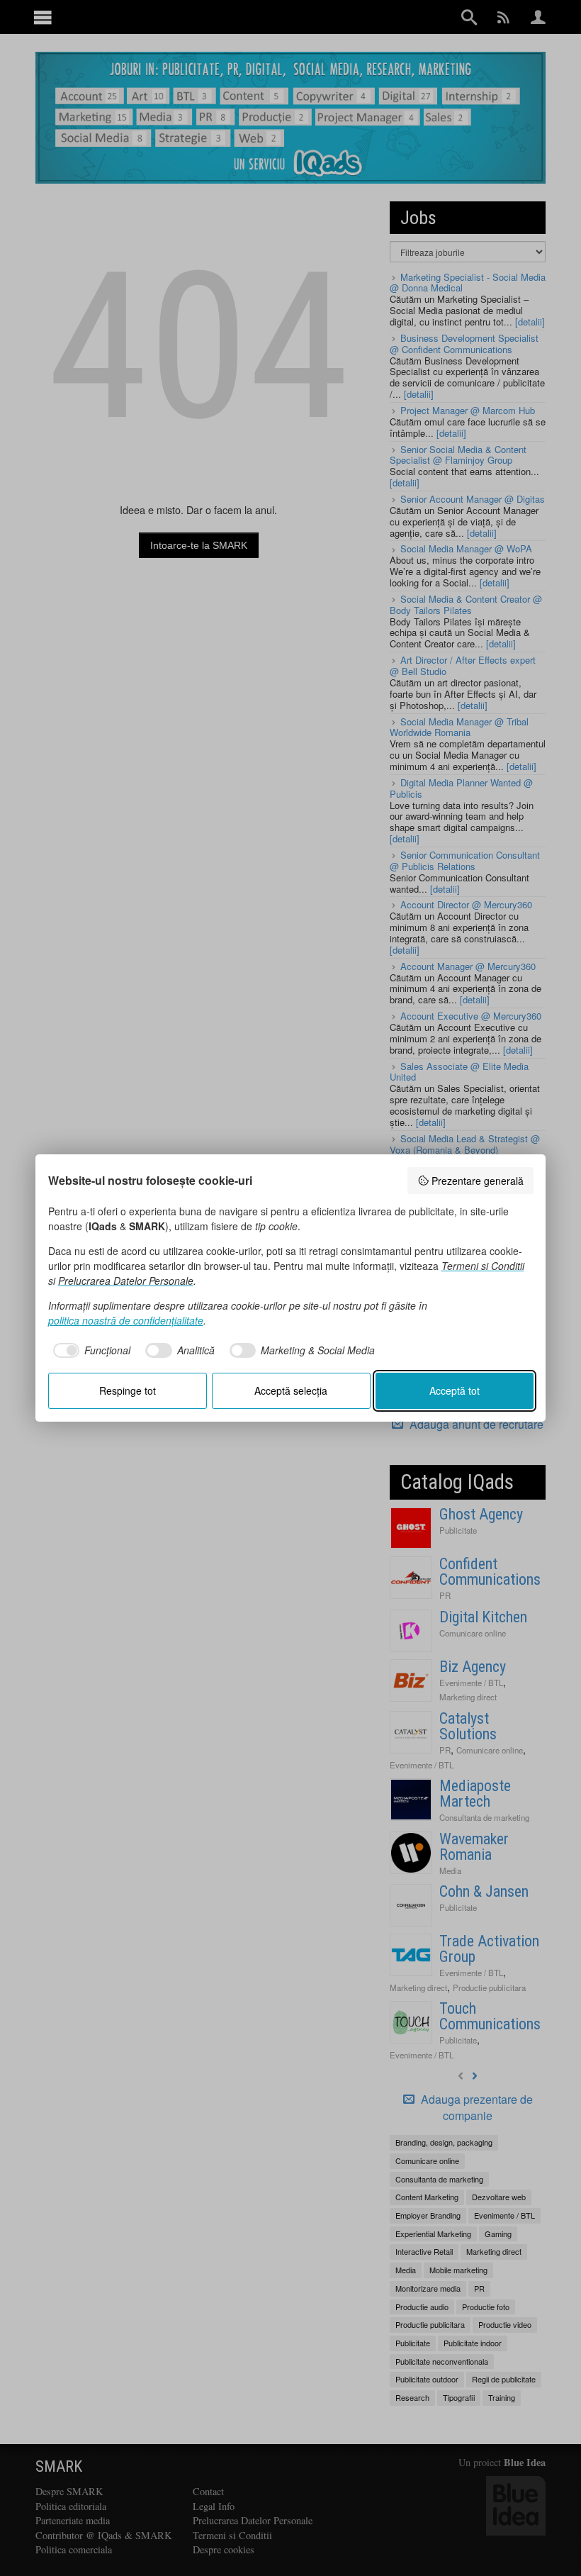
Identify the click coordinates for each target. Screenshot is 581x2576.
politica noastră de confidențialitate (126, 1320)
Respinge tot (128, 1390)
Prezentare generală (478, 1181)
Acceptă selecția (291, 1390)
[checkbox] (90, 1351)
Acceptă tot (455, 1390)
